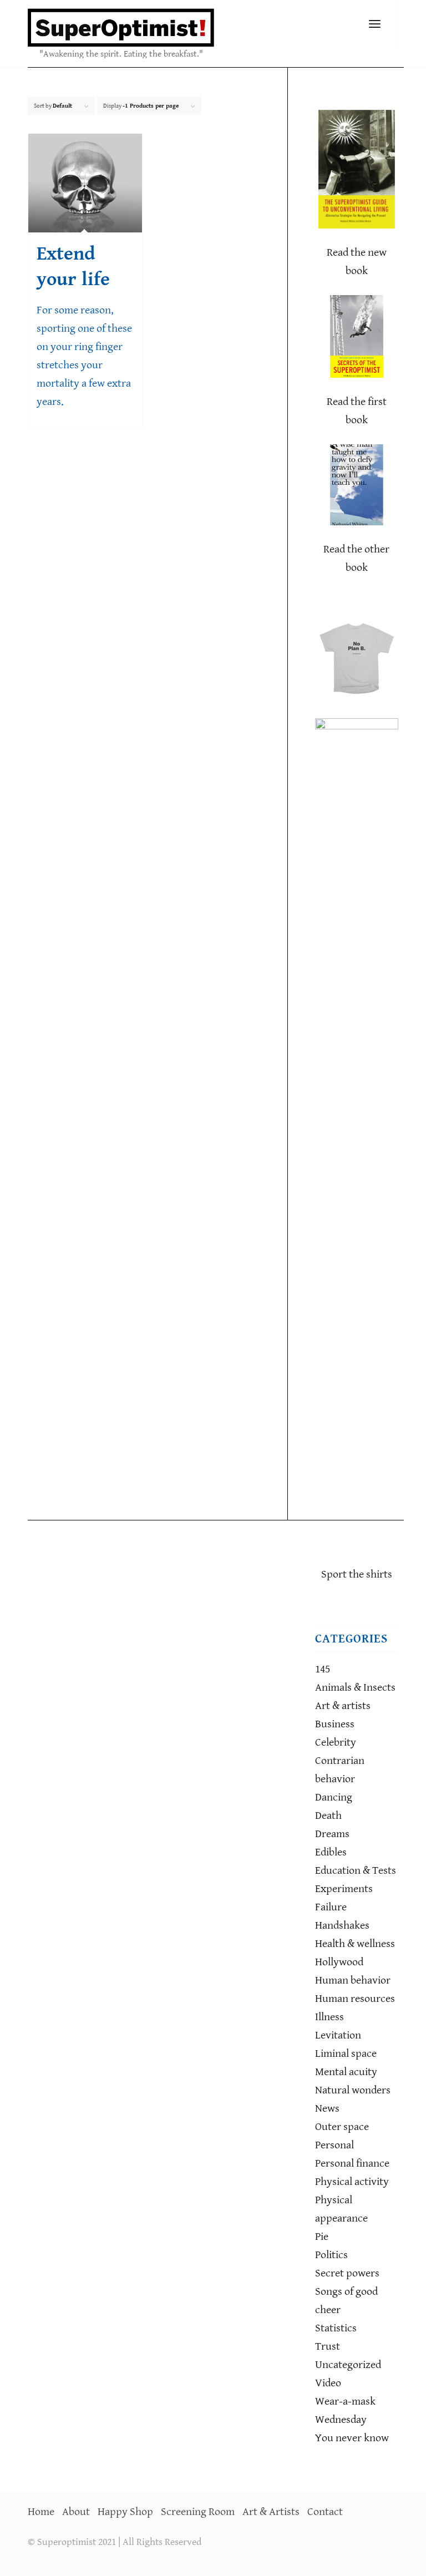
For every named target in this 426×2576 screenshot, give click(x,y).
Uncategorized (348, 2365)
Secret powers (347, 2273)
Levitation (338, 2035)
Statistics (336, 2328)
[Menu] (375, 25)
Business (335, 1724)
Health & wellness (355, 1944)
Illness (329, 2017)
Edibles (331, 1852)
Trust (328, 2347)
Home (41, 2512)
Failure (331, 1907)
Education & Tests (356, 1871)
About (76, 2512)
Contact (325, 2512)
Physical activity (352, 2182)
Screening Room (198, 2512)
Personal (334, 2145)
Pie (322, 2237)
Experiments (344, 1889)
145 (323, 1669)
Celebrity (336, 1743)
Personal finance (352, 2164)
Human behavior (353, 1981)
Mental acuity (346, 2072)
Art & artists (343, 1706)
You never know (352, 2438)
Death (328, 1816)
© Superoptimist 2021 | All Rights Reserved (115, 2542)
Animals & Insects (355, 1688)
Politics (331, 2255)
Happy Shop (125, 2512)
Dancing (334, 1797)
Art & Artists (271, 2512)
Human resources (355, 1999)
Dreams (332, 1834)
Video (328, 2383)
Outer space (342, 2127)
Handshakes (342, 1926)
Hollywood (339, 1962)
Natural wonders (353, 2090)
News (327, 2109)
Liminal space (346, 2054)
